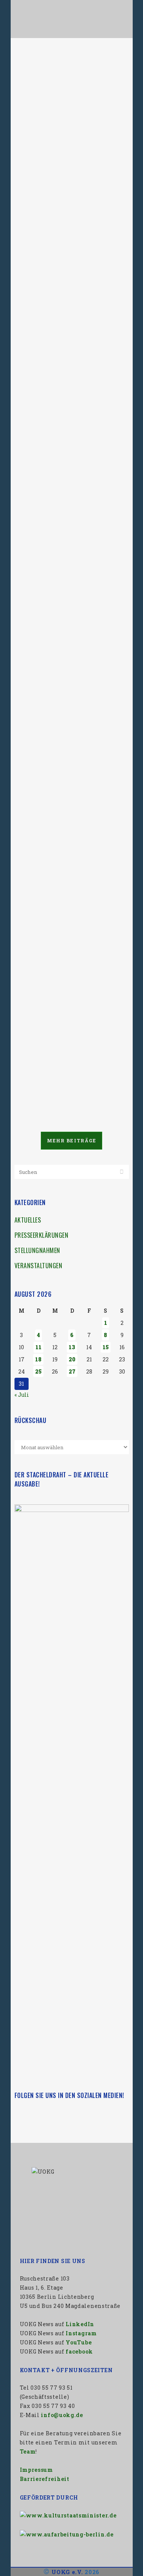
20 (72, 1359)
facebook (79, 2351)
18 (38, 1359)
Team (28, 2451)
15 (106, 1347)
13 (72, 1347)
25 (38, 1371)
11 (39, 1347)
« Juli (22, 1395)
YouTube (79, 2342)
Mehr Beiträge (72, 1140)
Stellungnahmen (37, 1250)
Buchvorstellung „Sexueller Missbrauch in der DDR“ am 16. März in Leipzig (67, 619)
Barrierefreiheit (45, 2479)
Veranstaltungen (39, 1266)
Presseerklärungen (42, 1235)
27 (72, 1371)
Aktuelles (28, 1220)
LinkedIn (80, 2324)
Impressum (36, 2470)
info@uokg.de (62, 2415)
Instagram (81, 2333)
